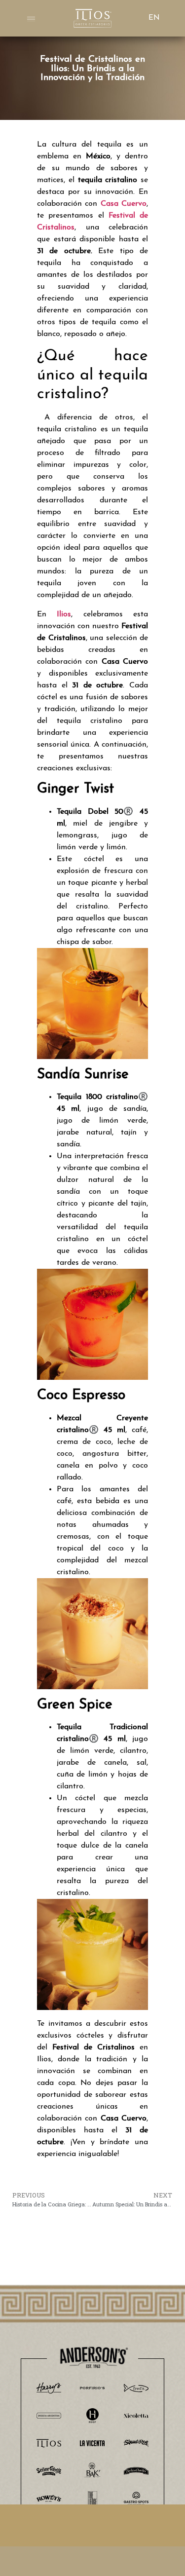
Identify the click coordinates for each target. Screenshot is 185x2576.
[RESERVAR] (92, 2525)
